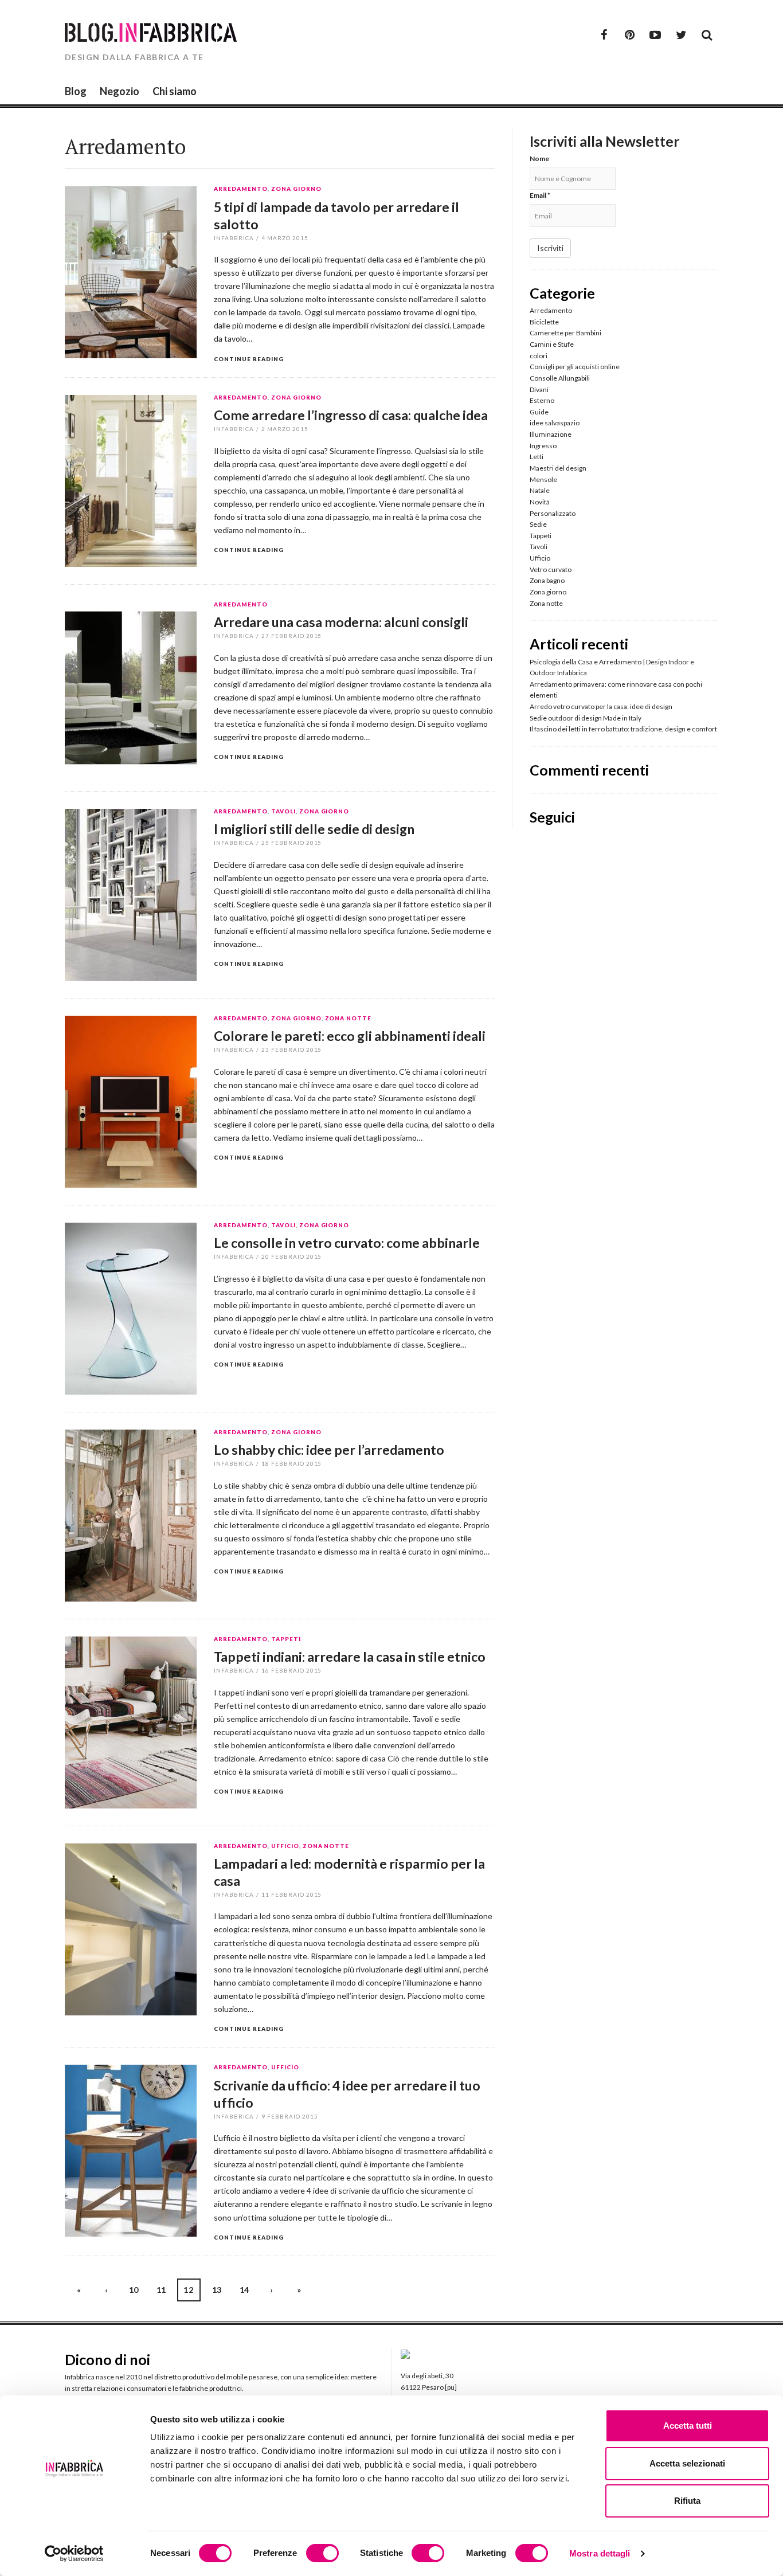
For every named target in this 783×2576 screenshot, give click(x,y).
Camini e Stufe (552, 344)
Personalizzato (553, 513)
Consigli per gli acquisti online (575, 367)
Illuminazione (551, 434)
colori (539, 356)
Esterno (542, 400)
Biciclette (544, 322)
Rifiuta (687, 2501)
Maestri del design (558, 468)
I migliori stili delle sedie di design (314, 829)
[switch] (322, 2553)
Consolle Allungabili (560, 378)
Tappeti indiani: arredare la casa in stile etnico (350, 1657)
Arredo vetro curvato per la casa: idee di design (601, 706)
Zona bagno (547, 580)
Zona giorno (296, 189)
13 (217, 2290)
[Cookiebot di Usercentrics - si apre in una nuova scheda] (74, 2554)
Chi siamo (175, 91)
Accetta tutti (688, 2426)
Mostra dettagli (600, 2553)
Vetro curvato (551, 569)
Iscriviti (550, 248)
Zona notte (349, 1019)
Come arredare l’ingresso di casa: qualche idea (351, 415)
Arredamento (241, 189)
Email (540, 195)
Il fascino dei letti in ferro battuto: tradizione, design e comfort (623, 729)
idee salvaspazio (555, 423)
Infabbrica (234, 238)
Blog (76, 91)
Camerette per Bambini (565, 333)
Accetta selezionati (687, 2463)
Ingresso (543, 446)
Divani (539, 389)
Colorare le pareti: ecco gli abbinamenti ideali (350, 1036)
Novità (540, 502)
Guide (539, 412)
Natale (540, 490)
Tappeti (286, 1639)
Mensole (543, 479)
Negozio (120, 91)
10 (134, 2290)
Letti (537, 457)
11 (161, 2290)
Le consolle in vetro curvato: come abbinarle (347, 1243)
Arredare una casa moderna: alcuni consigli (341, 622)
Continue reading (249, 359)
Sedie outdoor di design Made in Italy (586, 718)
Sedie (538, 524)
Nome (539, 158)
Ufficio (285, 1846)
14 (244, 2290)
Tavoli (283, 812)
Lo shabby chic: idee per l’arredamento (329, 1450)
